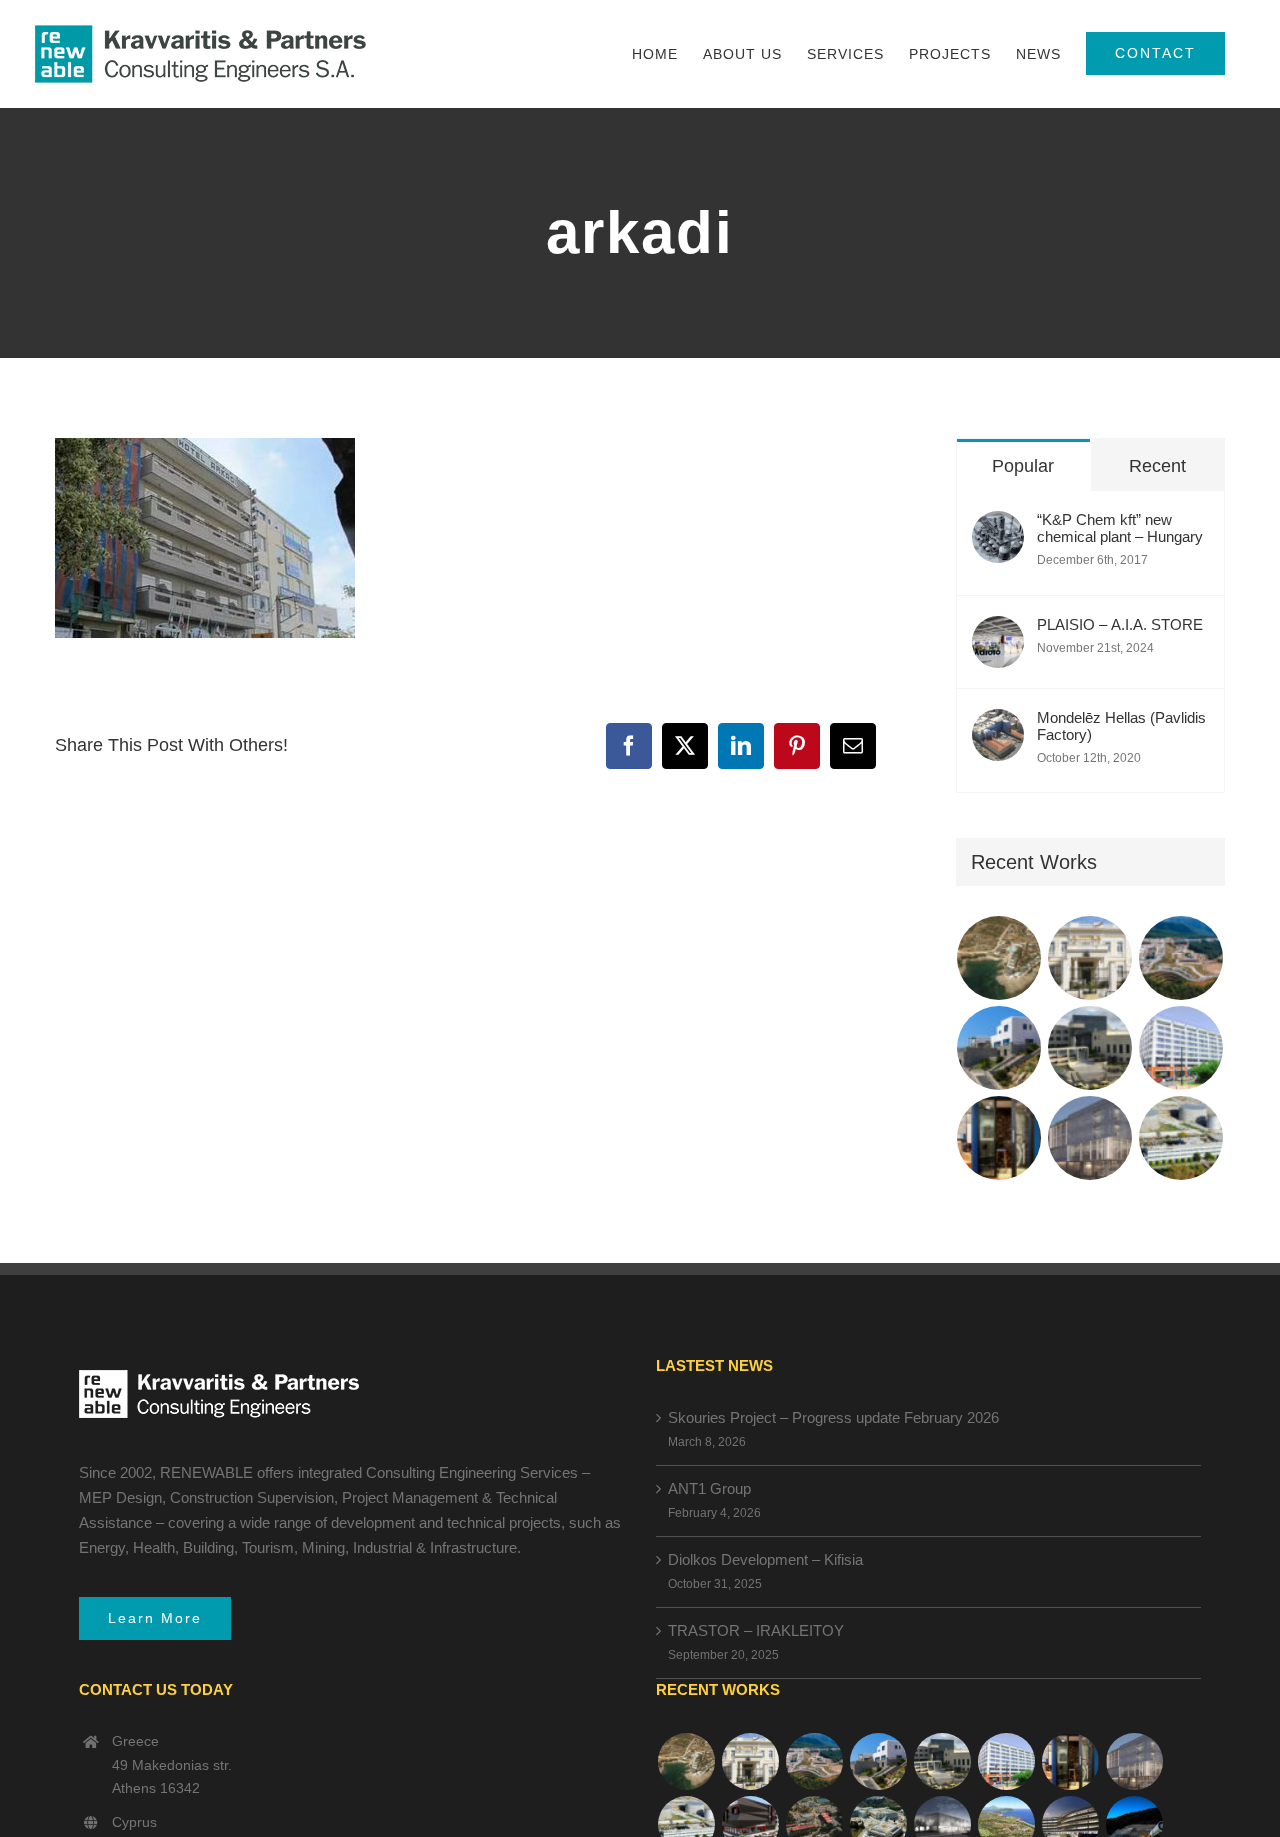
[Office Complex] (1090, 1138)
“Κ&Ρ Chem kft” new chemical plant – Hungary (1120, 528)
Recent (1157, 466)
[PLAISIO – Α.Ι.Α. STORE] (998, 632)
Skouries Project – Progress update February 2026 (833, 1417)
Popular (1023, 466)
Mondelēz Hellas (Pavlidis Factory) (1121, 726)
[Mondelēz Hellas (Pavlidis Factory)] (998, 725)
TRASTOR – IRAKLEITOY (756, 1630)
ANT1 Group (709, 1488)
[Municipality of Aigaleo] (1090, 1048)
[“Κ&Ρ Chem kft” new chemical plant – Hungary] (998, 527)
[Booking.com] (999, 1138)
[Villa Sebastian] (999, 1048)
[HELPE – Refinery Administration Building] (1181, 1138)
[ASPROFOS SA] (1181, 1048)
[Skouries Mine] (1181, 958)
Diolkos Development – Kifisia (765, 1559)
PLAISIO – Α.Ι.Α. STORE (1120, 624)
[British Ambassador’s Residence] (1090, 958)
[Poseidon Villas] (999, 958)
